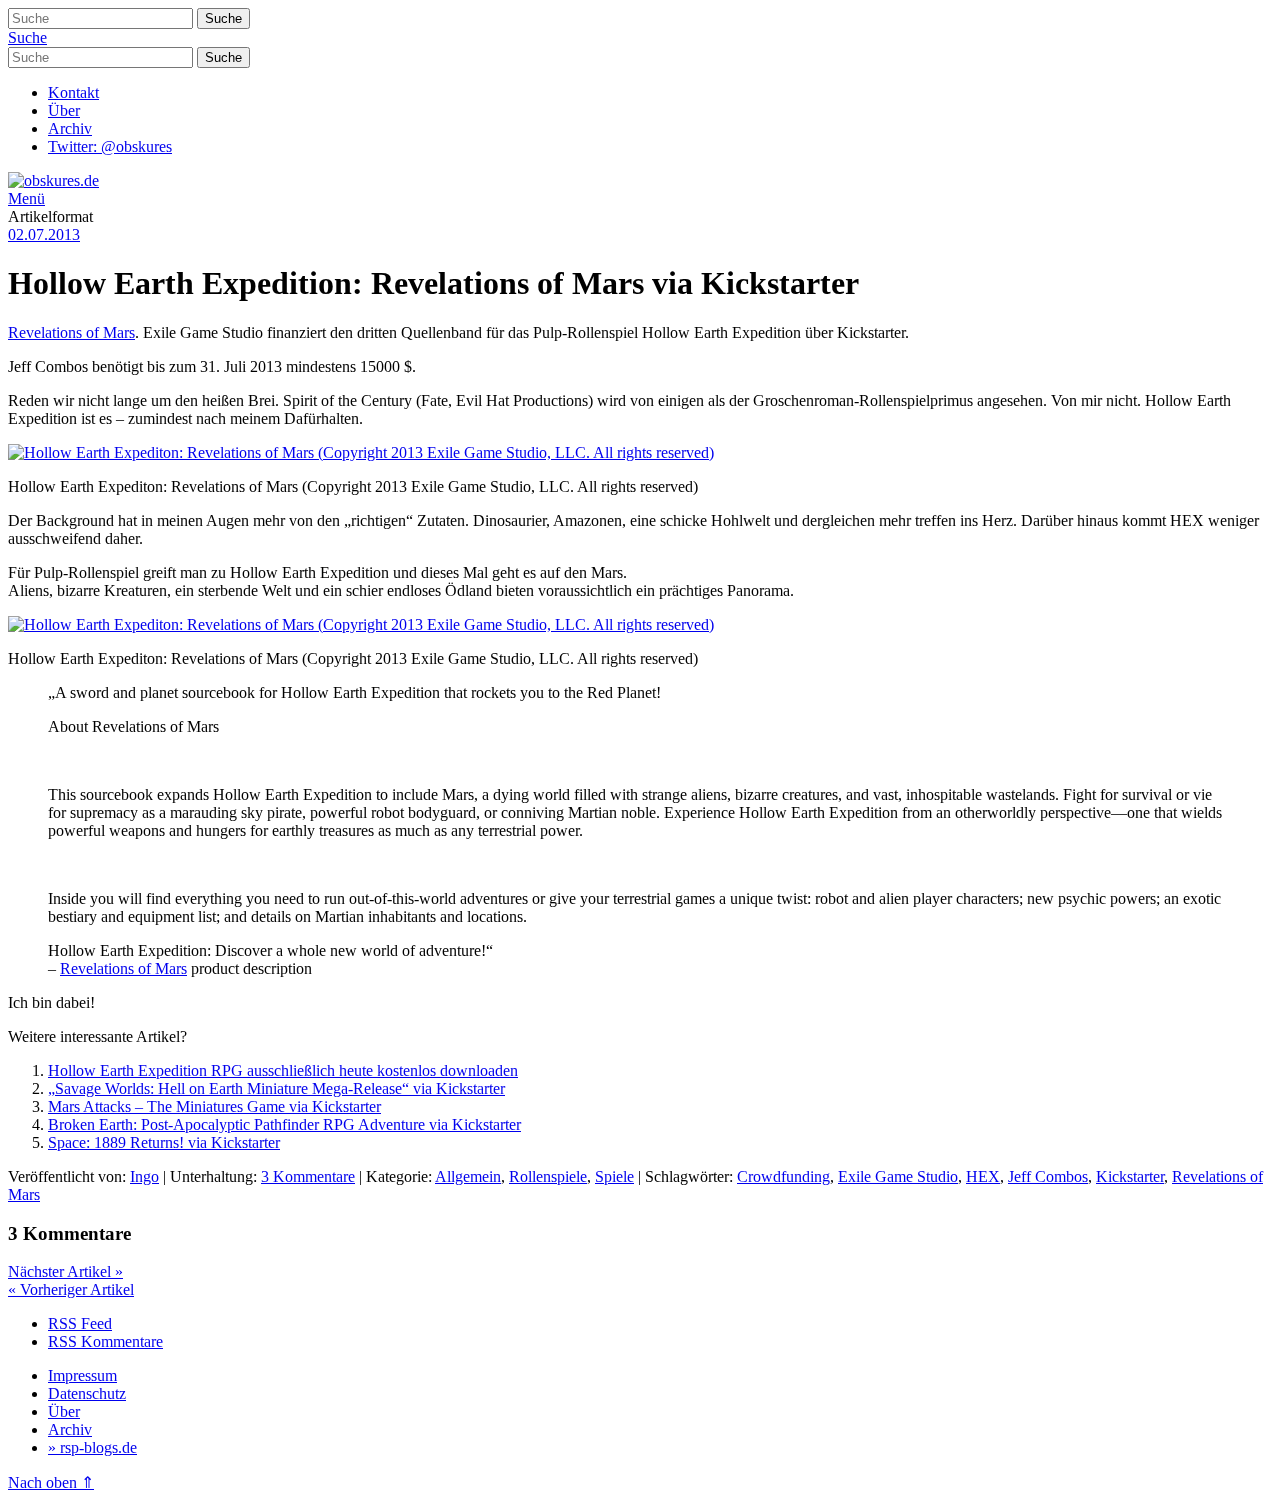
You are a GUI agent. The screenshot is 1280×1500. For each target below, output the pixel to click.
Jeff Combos (1048, 1176)
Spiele (614, 1176)
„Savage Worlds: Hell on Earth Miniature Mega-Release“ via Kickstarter (276, 1088)
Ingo (144, 1176)
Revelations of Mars (71, 332)
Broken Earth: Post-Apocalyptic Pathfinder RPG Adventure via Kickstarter (284, 1124)
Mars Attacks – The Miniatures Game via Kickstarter (214, 1106)
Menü (26, 198)
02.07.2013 (44, 234)
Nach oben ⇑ (51, 1482)
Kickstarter (1130, 1176)
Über (64, 110)
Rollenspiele (548, 1176)
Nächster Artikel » (65, 1271)
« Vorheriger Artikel (71, 1289)
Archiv (70, 128)
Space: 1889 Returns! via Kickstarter (164, 1142)
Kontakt (73, 92)
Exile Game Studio (898, 1176)
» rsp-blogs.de (92, 1447)
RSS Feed (80, 1323)
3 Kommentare (308, 1176)
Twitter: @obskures (110, 146)
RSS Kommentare (105, 1341)
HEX (983, 1176)
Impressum (82, 1375)
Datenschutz (87, 1393)
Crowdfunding (783, 1176)
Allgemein (468, 1176)
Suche (27, 37)
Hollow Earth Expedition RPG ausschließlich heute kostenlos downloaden (283, 1070)
